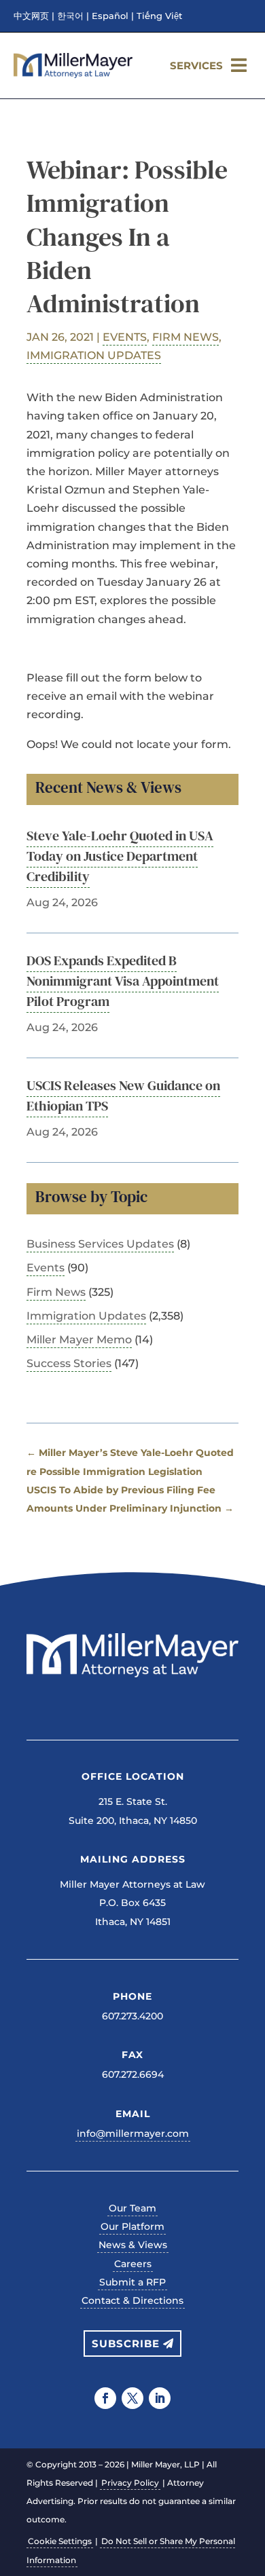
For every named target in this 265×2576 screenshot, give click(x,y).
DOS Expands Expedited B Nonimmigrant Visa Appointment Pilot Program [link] (123, 981)
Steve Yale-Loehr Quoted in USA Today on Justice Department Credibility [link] (120, 856)
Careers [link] (133, 2264)
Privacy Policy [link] (130, 2483)
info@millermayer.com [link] (133, 2133)
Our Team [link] (132, 2208)
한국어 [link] (70, 16)
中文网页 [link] (31, 16)
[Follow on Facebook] (105, 2398)
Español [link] (110, 16)
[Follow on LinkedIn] (160, 2398)
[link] (73, 74)
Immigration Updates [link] (94, 355)
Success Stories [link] (69, 1363)
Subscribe (126, 2344)
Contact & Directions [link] (132, 2300)
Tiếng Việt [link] (159, 16)
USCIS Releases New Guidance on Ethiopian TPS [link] (123, 1096)
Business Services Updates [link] (100, 1244)
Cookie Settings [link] (60, 2541)
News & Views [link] (133, 2245)
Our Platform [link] (132, 2226)
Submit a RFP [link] (132, 2282)
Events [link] (125, 337)
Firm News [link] (185, 337)
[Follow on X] (132, 2398)
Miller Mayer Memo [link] (79, 1340)
